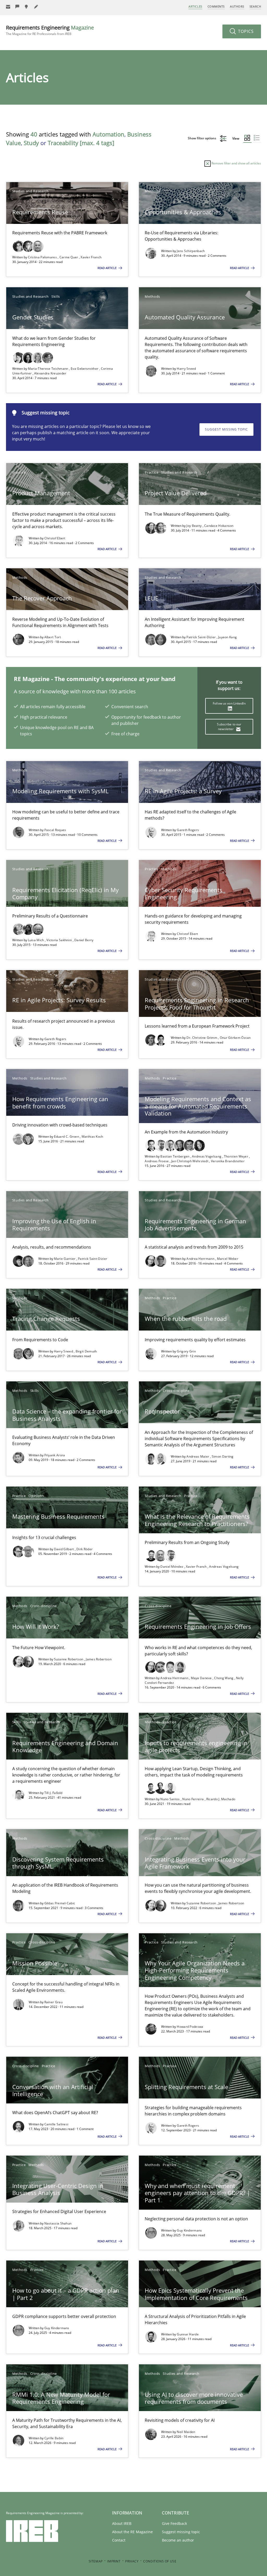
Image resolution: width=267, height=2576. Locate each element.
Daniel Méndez (172, 1567)
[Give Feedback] (17, 7)
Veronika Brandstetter (228, 1161)
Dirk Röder (84, 1549)
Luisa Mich (36, 940)
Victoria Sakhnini (59, 940)
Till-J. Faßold (53, 1793)
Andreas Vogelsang (207, 1156)
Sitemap (96, 2561)
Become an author (178, 2540)
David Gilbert (64, 1549)
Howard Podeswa (190, 2027)
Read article (107, 268)
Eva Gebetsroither (85, 369)
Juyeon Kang (227, 637)
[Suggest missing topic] (27, 7)
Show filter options (202, 138)
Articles (195, 6)
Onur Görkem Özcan (235, 1038)
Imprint (114, 2561)
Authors (237, 6)
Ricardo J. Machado (221, 1799)
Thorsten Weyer (237, 1156)
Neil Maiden (186, 2432)
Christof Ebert (55, 538)
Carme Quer (69, 257)
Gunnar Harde (188, 2334)
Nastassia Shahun (58, 2223)
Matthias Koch (92, 1137)
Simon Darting (223, 1456)
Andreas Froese (157, 1161)
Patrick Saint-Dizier (201, 637)
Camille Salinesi (56, 2124)
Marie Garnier (65, 1259)
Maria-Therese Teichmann (48, 369)
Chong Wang (224, 1678)
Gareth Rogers (188, 830)
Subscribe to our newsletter (229, 727)
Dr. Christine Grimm (202, 1038)
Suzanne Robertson (69, 1659)
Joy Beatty (194, 526)
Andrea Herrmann (201, 1259)
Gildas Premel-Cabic (60, 1903)
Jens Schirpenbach (191, 251)
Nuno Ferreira (193, 1799)
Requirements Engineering (50, 30)
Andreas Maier (198, 1456)
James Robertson (99, 1659)
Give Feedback (174, 2523)
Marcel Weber (228, 1259)
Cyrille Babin (54, 2438)
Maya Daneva (202, 1678)
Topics (245, 31)
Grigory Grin (186, 1351)
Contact (119, 2540)
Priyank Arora (55, 1455)
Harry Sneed (186, 369)
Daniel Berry (84, 940)
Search (255, 6)
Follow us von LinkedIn (229, 703)
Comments (216, 6)
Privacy (132, 2561)
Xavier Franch (91, 257)
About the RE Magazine (132, 2532)
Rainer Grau (53, 2002)
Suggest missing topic (226, 429)
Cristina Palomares (43, 257)
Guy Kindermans (189, 2230)
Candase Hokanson (219, 526)
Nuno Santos (171, 1799)
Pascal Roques (55, 830)
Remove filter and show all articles (236, 163)
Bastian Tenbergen (175, 1156)
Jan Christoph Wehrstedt (190, 1161)
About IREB (122, 2523)
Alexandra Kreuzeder (50, 373)
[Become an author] (36, 7)
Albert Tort (53, 637)
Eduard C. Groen (67, 1137)
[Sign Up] (8, 7)
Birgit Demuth (86, 1351)
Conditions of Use (160, 2561)
